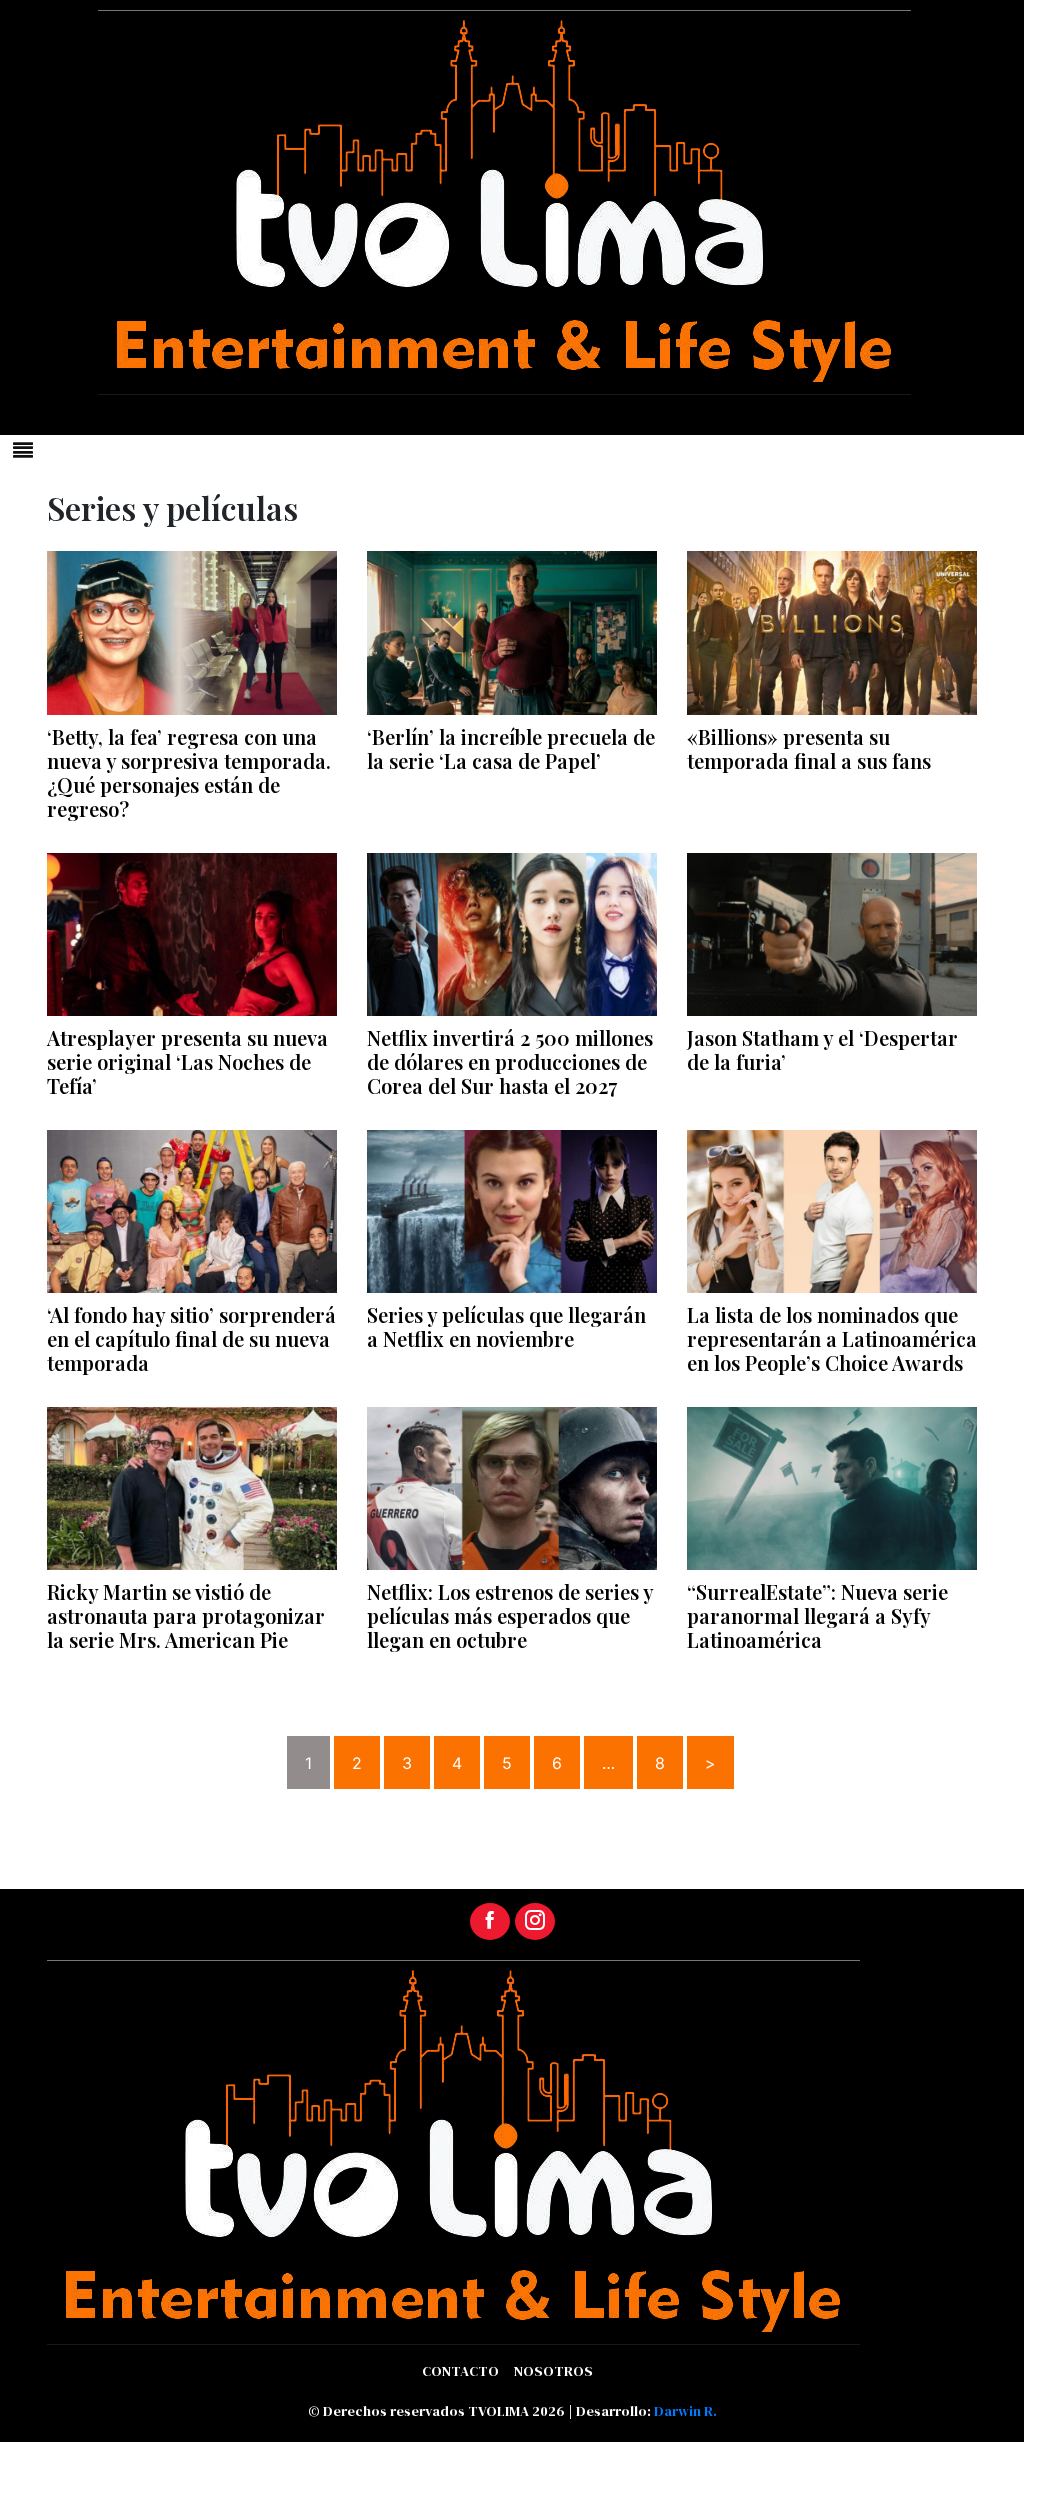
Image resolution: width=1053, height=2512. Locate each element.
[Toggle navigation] (23, 450)
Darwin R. (685, 2411)
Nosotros (553, 2371)
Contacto (460, 2371)
